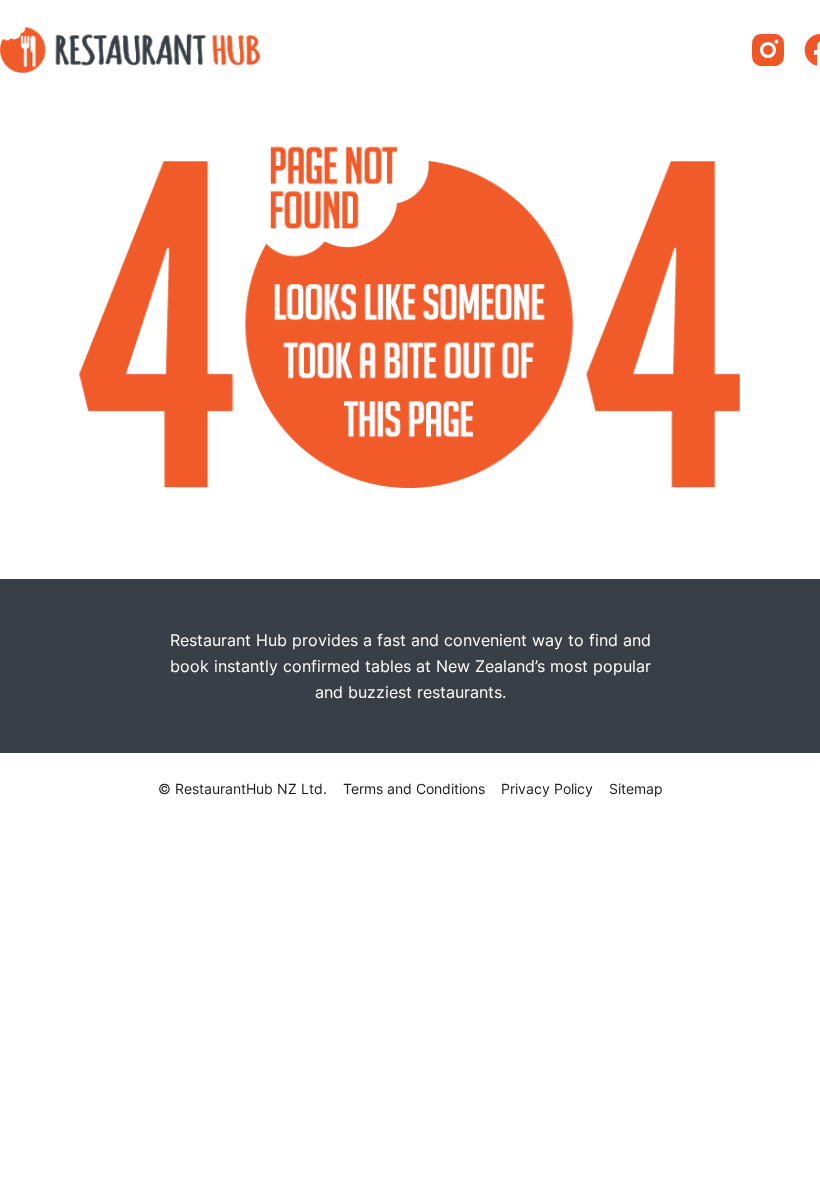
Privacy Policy (547, 788)
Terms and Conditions (414, 788)
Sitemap (636, 788)
